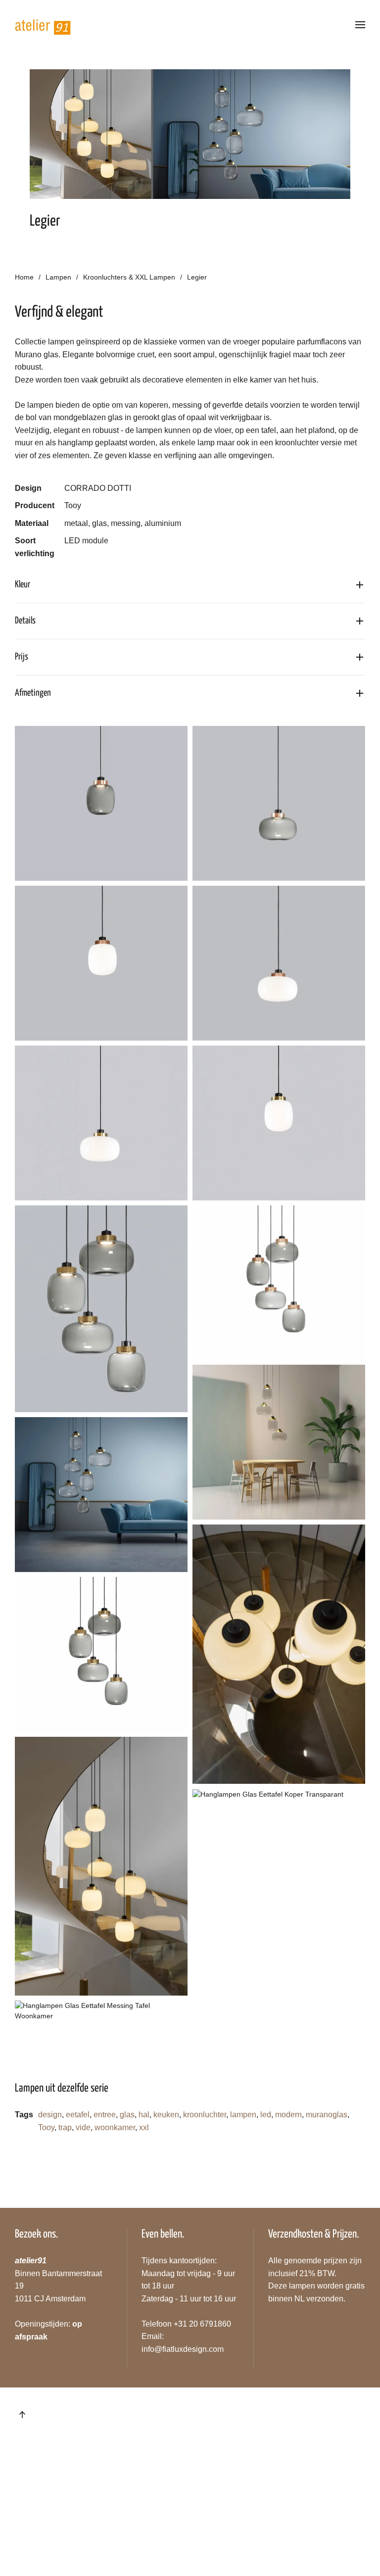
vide (83, 2127)
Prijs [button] (22, 657)
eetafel (78, 2115)
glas (127, 2115)
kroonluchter (205, 2115)
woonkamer (115, 2127)
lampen (243, 2115)
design (50, 2115)
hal (144, 2115)
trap (65, 2127)
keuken (166, 2115)
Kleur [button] (23, 585)
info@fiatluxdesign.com (183, 2349)
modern (288, 2115)
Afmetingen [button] (33, 693)
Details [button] (25, 621)
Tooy (46, 2127)
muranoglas (327, 2115)
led (266, 2115)
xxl (144, 2127)
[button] (360, 25)
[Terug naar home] (43, 25)
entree (105, 2115)
